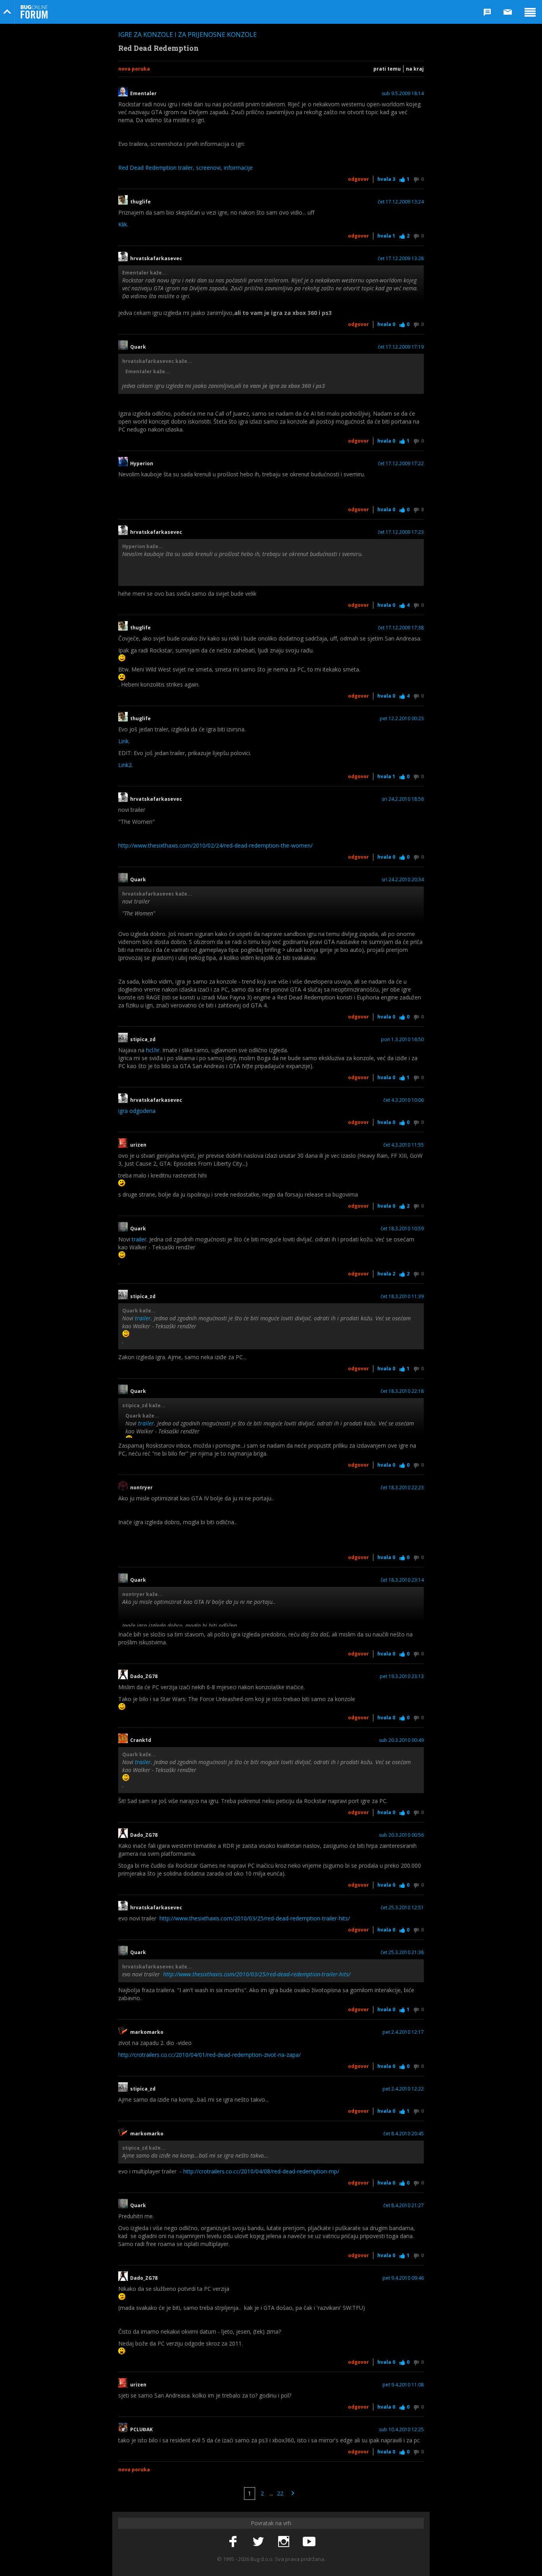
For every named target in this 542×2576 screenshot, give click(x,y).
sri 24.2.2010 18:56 (403, 799)
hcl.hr (153, 1050)
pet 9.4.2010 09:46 (403, 2278)
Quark (138, 347)
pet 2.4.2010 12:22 (403, 2089)
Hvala (386, 179)
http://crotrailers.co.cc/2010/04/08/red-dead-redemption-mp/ (261, 2171)
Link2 (125, 765)
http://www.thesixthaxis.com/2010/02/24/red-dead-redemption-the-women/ (215, 845)
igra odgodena (137, 1111)
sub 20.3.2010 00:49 (401, 1740)
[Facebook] (233, 2542)
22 (280, 2493)
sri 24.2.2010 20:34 (403, 880)
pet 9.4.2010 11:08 (403, 2385)
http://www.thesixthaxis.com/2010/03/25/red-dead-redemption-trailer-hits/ (255, 1918)
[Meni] (530, 12)
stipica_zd (143, 1040)
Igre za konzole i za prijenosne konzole (187, 35)
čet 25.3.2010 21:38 (402, 1953)
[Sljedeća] (293, 2494)
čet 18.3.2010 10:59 (402, 1229)
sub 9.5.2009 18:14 (403, 94)
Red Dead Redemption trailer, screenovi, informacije (185, 168)
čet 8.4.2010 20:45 (404, 2134)
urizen (138, 1145)
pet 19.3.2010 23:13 (402, 1676)
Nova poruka (134, 69)
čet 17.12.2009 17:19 (401, 347)
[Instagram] (284, 2542)
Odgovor (358, 179)
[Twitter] (258, 2542)
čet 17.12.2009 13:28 (401, 259)
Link (123, 741)
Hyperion (142, 464)
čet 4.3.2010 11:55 (404, 1145)
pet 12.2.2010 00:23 (402, 719)
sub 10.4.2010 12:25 (401, 2430)
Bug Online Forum (34, 12)
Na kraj (415, 69)
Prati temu (387, 69)
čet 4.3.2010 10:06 (404, 1100)
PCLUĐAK (141, 2430)
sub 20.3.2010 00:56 (401, 1835)
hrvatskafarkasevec (157, 259)
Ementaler (143, 94)
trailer (139, 1239)
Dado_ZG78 (144, 1676)
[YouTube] (309, 2542)
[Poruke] (508, 12)
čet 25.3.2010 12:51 (402, 1908)
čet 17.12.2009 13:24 (401, 202)
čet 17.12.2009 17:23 (401, 532)
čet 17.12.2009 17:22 (401, 464)
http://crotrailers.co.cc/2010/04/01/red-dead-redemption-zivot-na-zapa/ (209, 2055)
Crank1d (141, 1740)
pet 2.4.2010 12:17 (403, 2032)
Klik (123, 224)
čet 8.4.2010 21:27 (404, 2206)
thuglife (140, 202)
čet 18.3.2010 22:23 (402, 1488)
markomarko (147, 2032)
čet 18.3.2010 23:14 (402, 1580)
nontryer (141, 1488)
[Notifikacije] (487, 12)
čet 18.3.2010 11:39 (402, 1297)
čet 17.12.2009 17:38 (401, 628)
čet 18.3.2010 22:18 (402, 1391)
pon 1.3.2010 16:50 (402, 1040)
